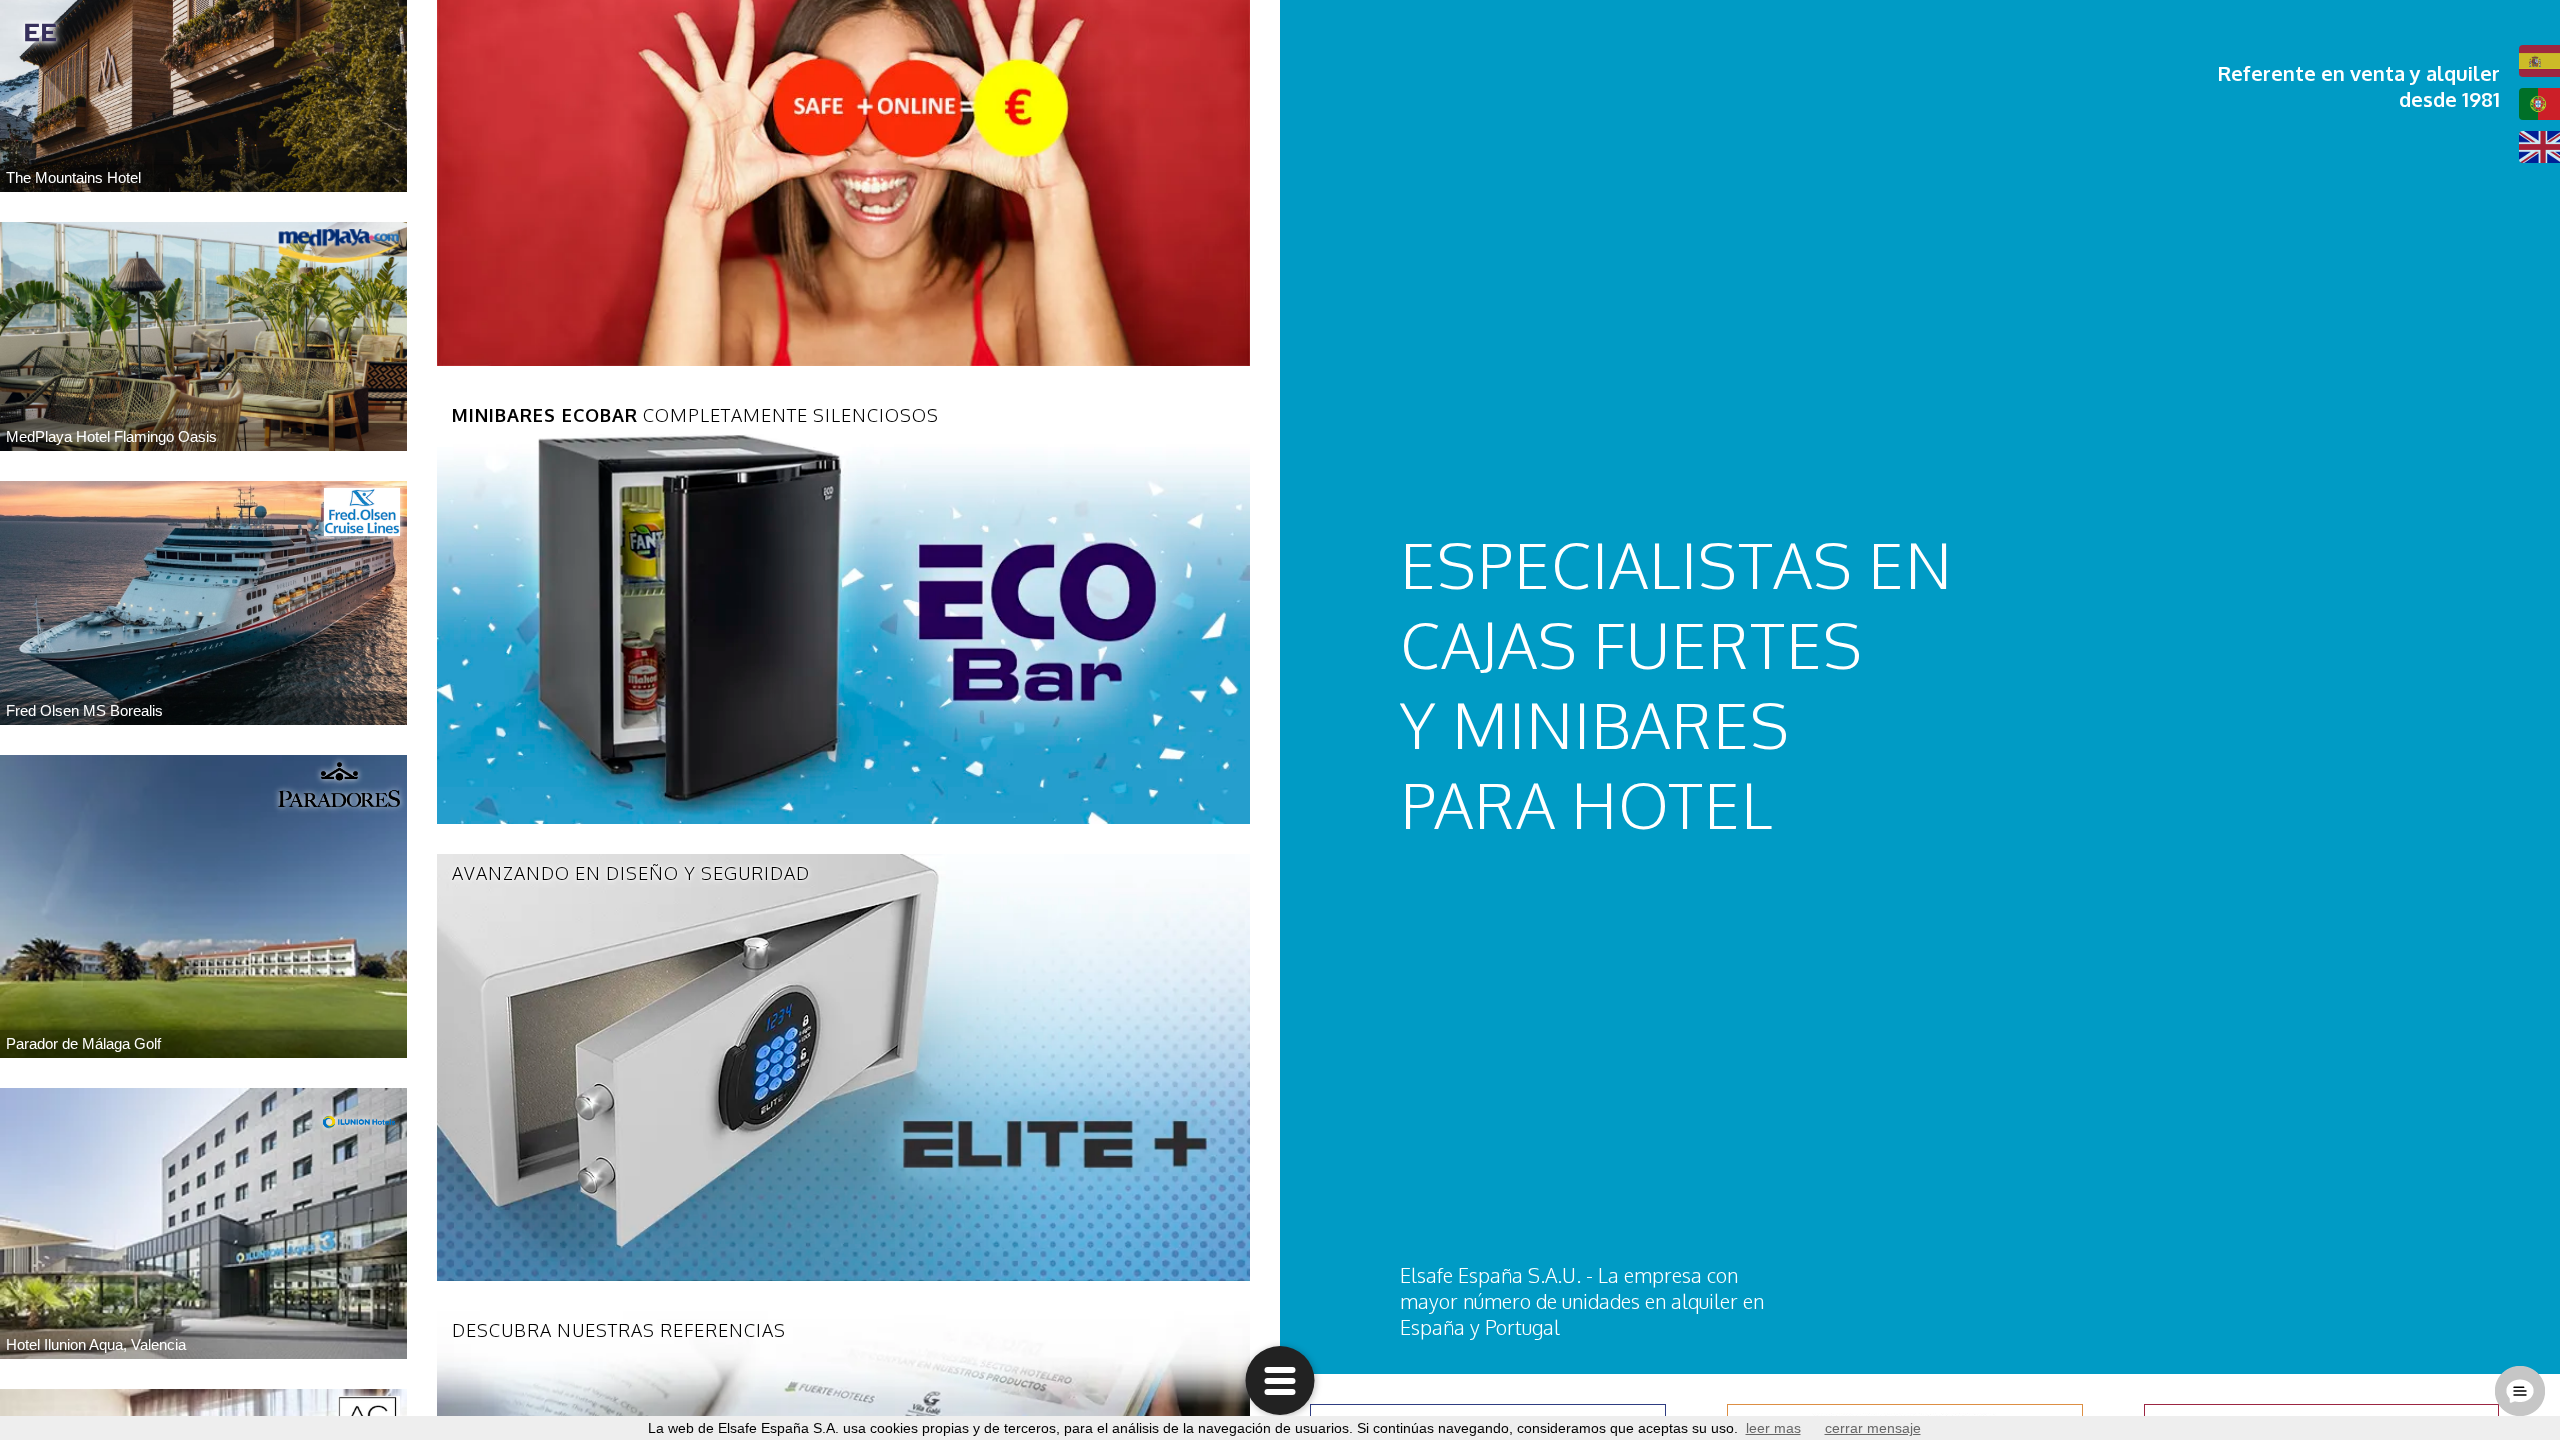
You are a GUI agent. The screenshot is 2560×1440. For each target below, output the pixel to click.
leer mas (1773, 1428)
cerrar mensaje (1873, 1428)
